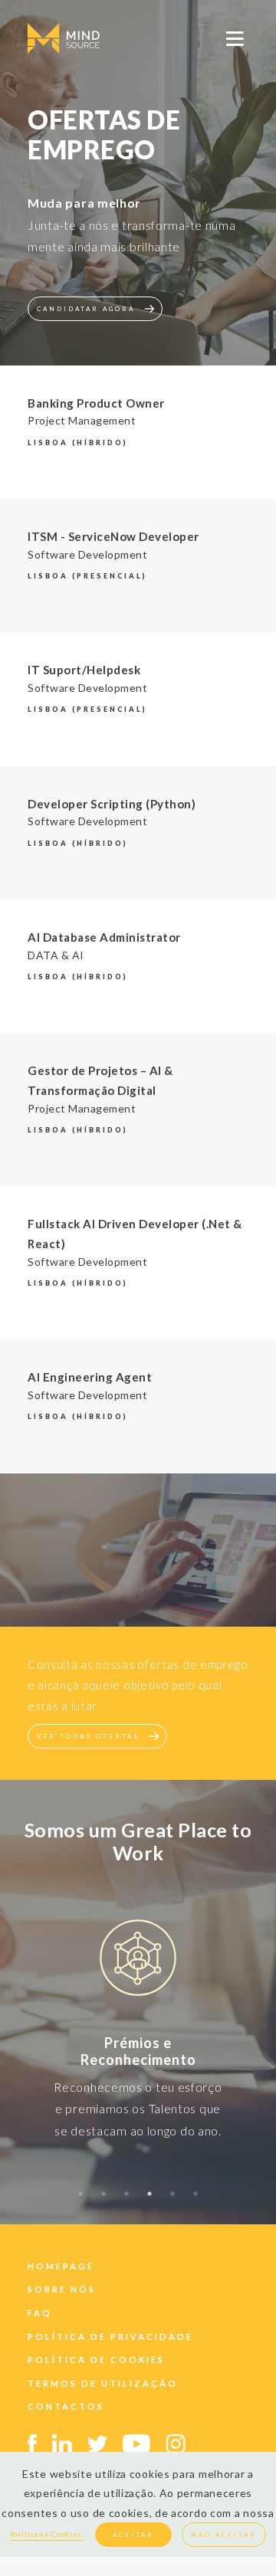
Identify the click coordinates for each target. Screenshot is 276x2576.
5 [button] (172, 2201)
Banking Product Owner (96, 403)
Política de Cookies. (47, 2534)
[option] (138, 1960)
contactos (66, 2406)
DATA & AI (56, 955)
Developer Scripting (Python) (112, 804)
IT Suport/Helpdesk (84, 670)
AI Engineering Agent (90, 1377)
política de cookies (96, 2360)
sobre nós (62, 2289)
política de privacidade (110, 2337)
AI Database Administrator (104, 937)
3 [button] (127, 2201)
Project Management (82, 420)
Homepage (61, 2266)
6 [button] (195, 2201)
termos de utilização (103, 2383)
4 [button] (149, 2201)
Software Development (87, 554)
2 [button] (103, 2201)
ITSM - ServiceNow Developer (113, 536)
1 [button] (80, 2201)
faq (40, 2313)
